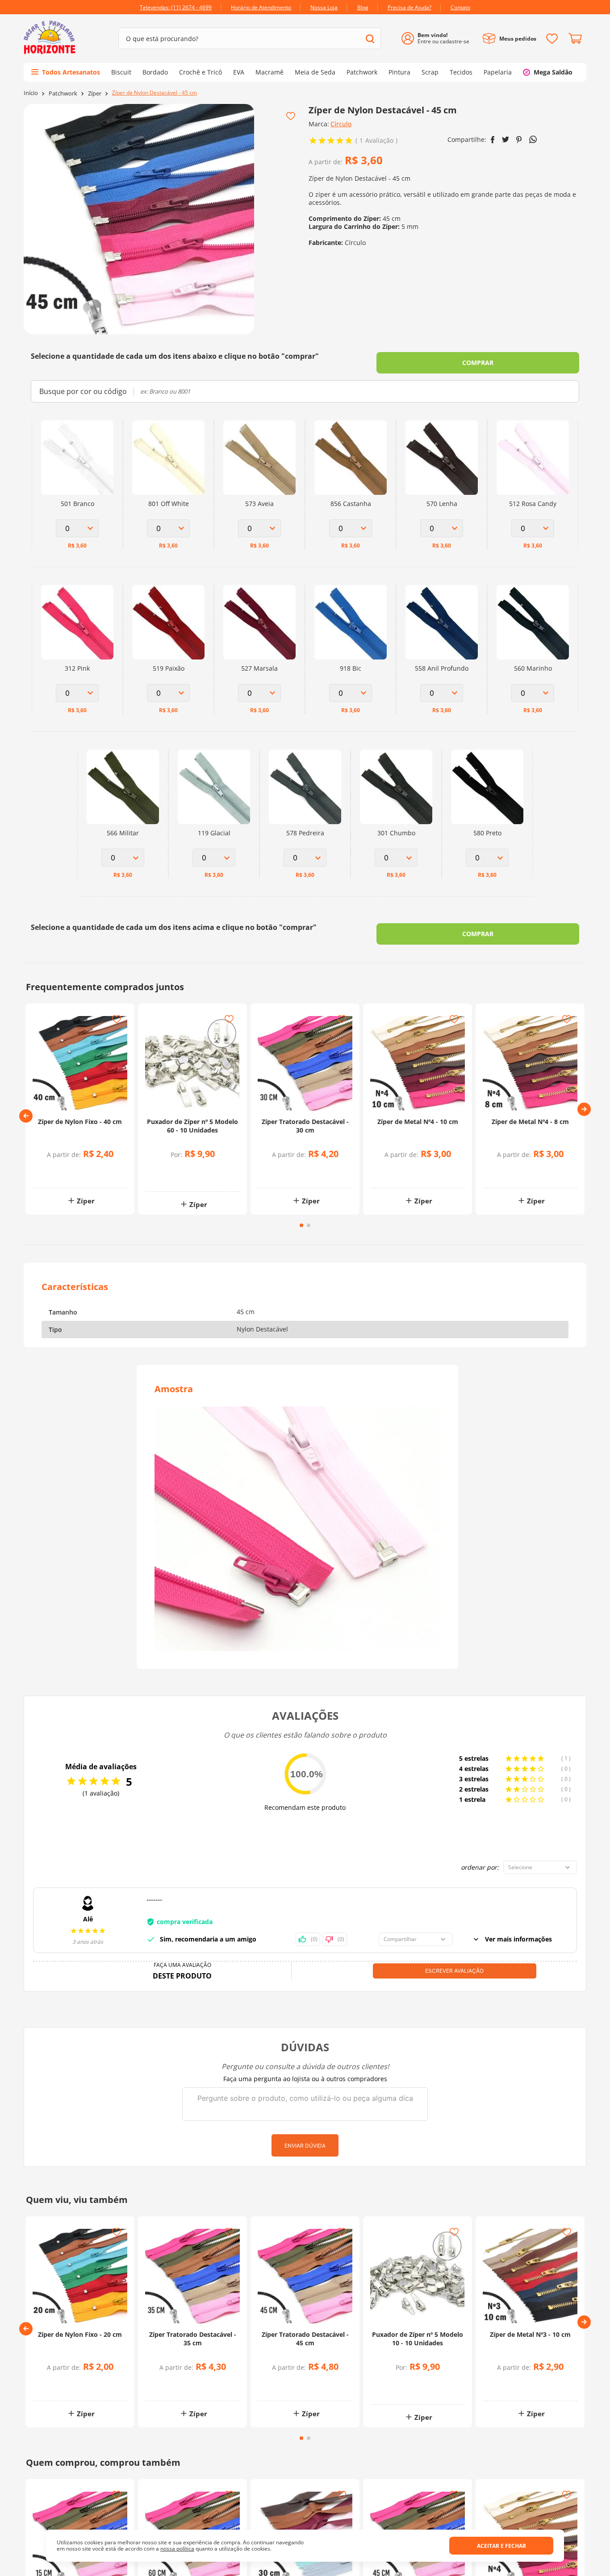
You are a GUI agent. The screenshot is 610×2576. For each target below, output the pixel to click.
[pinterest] (519, 140)
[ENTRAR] (439, 39)
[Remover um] (171, 1177)
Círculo (341, 124)
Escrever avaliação (454, 1971)
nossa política (177, 2549)
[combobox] (250, 38)
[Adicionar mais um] (171, 1171)
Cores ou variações (85, 1172)
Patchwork (63, 93)
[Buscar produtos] (370, 39)
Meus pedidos (518, 39)
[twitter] (506, 139)
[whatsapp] (533, 139)
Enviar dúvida (305, 2146)
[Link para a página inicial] (31, 93)
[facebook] (493, 140)
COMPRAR (478, 363)
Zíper (95, 93)
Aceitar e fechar (501, 2546)
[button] (26, 1116)
